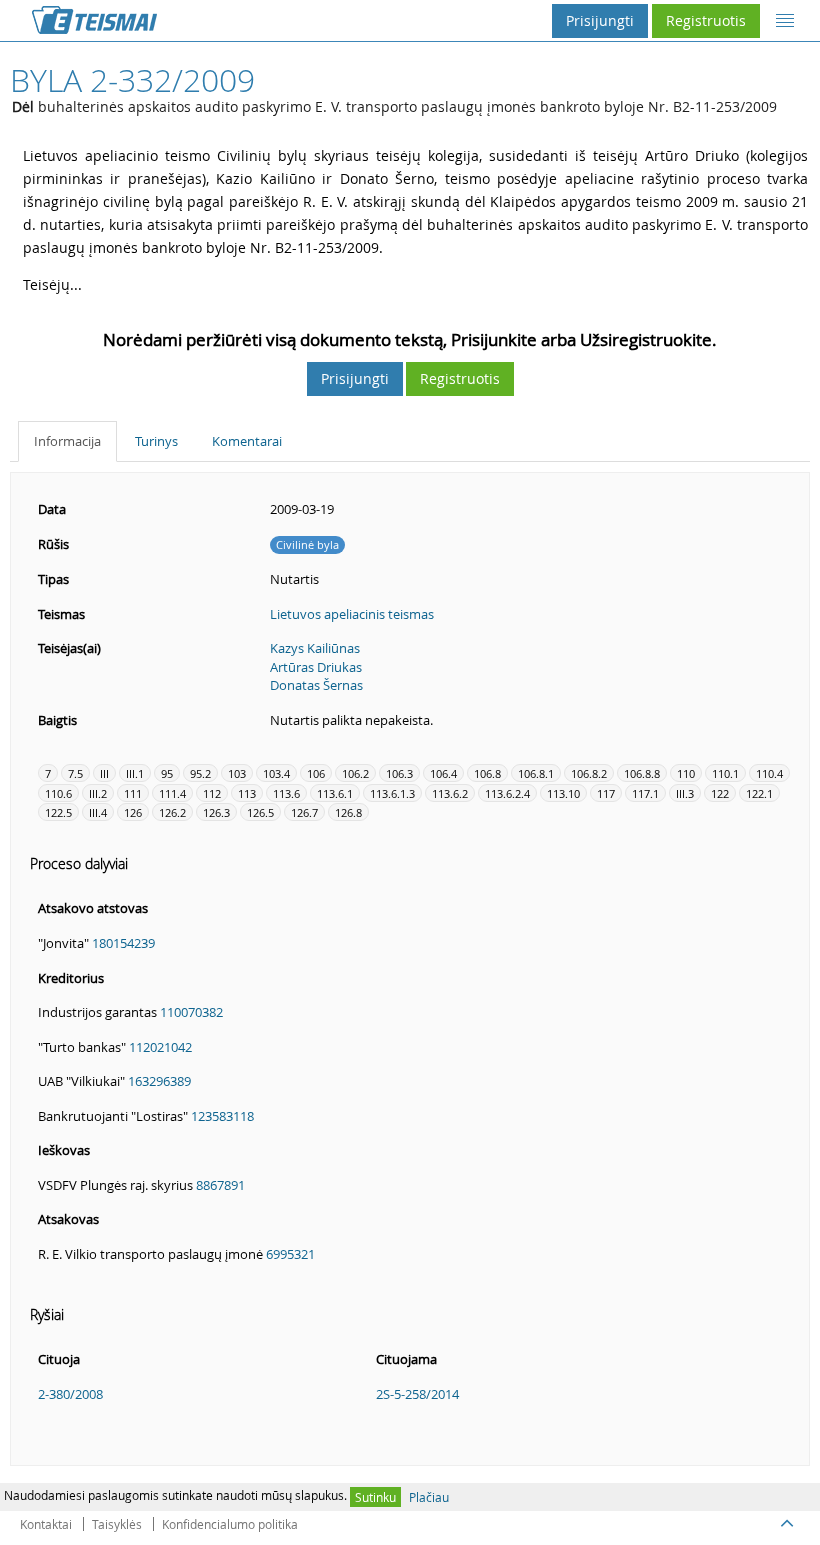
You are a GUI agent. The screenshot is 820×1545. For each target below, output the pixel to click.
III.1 (135, 773)
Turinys (156, 441)
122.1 (759, 793)
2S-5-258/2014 (417, 1394)
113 (247, 793)
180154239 (123, 943)
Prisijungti (600, 20)
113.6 (286, 793)
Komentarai (247, 441)
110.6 (58, 793)
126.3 (216, 812)
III (104, 773)
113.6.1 (335, 793)
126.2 (172, 812)
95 (167, 773)
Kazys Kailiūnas (315, 648)
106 (316, 773)
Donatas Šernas (316, 685)
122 (720, 793)
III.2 (98, 793)
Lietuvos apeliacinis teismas (352, 614)
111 (133, 793)
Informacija (67, 441)
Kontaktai (46, 1524)
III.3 (685, 793)
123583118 (222, 1116)
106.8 (487, 773)
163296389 (159, 1081)
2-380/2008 (70, 1394)
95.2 (200, 773)
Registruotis (706, 20)
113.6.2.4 (507, 793)
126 (133, 812)
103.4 (276, 773)
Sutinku (375, 1497)
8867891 (220, 1185)
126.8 (348, 812)
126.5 (260, 812)
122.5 (58, 812)
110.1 (725, 773)
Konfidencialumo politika (230, 1524)
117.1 (645, 793)
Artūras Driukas (316, 667)
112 (212, 793)
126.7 (304, 812)
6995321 (290, 1254)
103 (237, 773)
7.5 (75, 773)
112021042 (160, 1047)
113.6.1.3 (392, 793)
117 (606, 793)
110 (686, 773)
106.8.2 (589, 773)
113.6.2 (450, 793)
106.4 (443, 773)
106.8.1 (536, 773)
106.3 (399, 773)
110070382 (191, 1012)
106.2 (355, 773)
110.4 (769, 773)
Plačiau (429, 1497)
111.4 (172, 793)
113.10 (563, 793)
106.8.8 (642, 773)
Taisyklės (117, 1524)
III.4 (98, 812)
